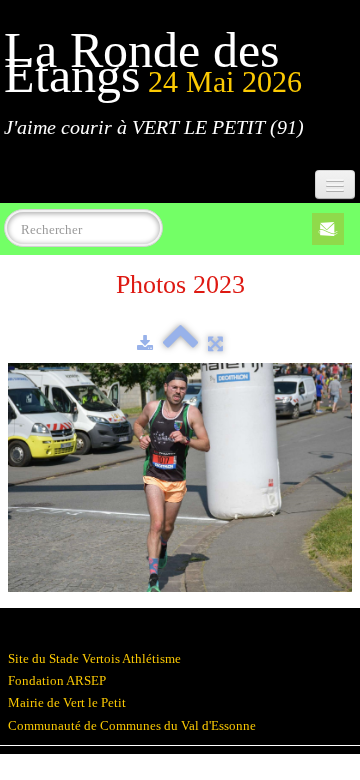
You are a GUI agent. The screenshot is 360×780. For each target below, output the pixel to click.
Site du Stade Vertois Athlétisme (94, 658)
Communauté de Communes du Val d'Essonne (132, 725)
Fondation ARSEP (57, 680)
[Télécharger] (145, 343)
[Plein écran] (215, 343)
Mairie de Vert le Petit (67, 702)
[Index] (180, 343)
